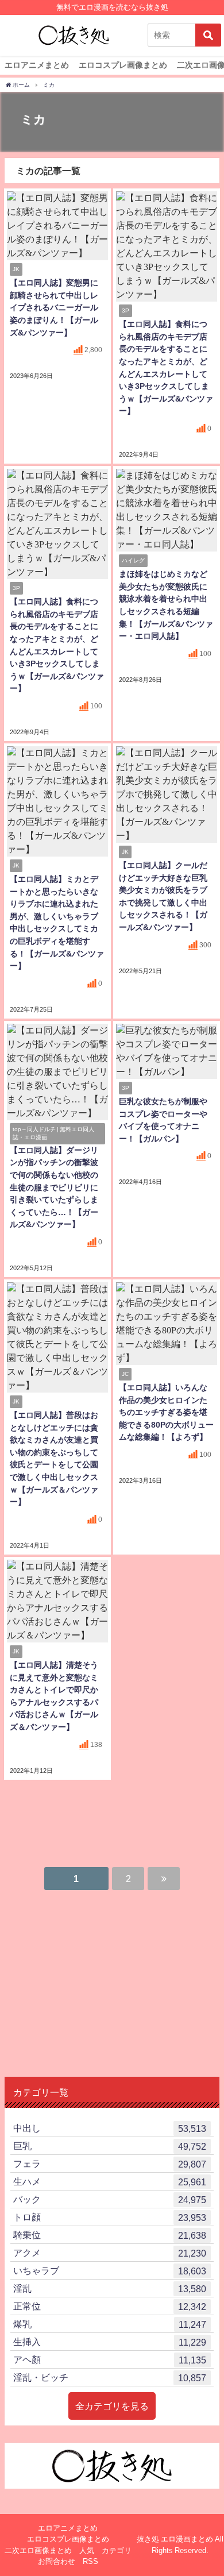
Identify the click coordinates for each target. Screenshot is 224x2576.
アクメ (110, 2253)
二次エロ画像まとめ (38, 2550)
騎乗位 (110, 2235)
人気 (87, 2550)
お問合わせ (57, 2561)
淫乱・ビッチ (110, 2378)
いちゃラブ (110, 2271)
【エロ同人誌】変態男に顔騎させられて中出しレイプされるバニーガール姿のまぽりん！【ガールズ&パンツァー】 (54, 307)
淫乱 (110, 2288)
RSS (90, 2561)
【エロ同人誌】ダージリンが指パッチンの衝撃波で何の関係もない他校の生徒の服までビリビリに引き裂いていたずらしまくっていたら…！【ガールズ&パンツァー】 (54, 1187)
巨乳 (110, 2146)
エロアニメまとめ (37, 65)
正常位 (110, 2306)
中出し (110, 2128)
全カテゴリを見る (112, 2406)
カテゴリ (117, 2550)
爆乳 (110, 2324)
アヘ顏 (110, 2360)
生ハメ (110, 2182)
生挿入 (110, 2342)
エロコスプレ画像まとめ (123, 65)
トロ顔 (110, 2217)
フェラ (110, 2164)
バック (110, 2199)
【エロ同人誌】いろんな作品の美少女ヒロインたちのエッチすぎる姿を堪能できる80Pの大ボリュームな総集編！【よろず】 (166, 1412)
